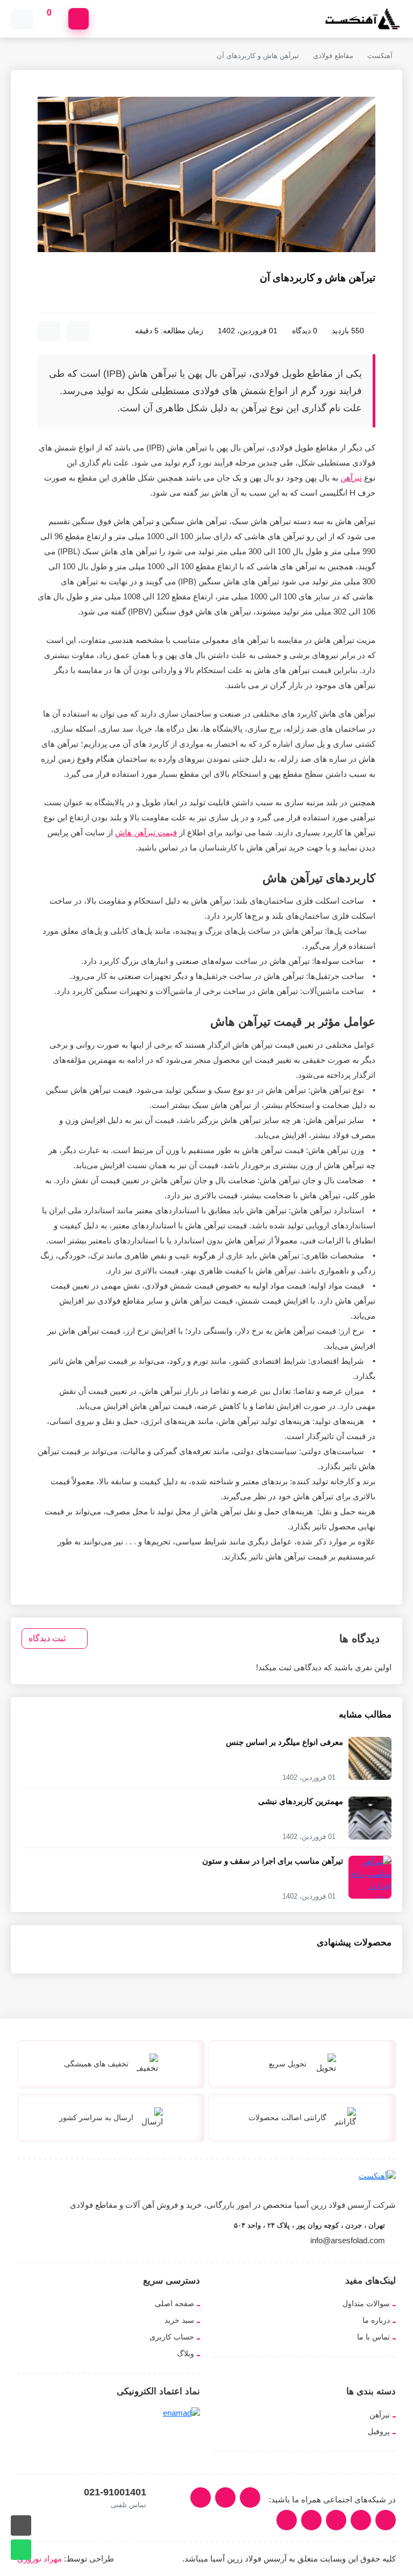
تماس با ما (373, 2337)
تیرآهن (351, 478)
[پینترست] (287, 2520)
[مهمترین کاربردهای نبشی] (370, 1817)
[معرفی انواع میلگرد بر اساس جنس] (370, 1758)
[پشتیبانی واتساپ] (21, 2550)
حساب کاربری (172, 2337)
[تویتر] (201, 2498)
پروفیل (379, 2431)
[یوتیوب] (386, 2520)
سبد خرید (179, 2320)
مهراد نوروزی (40, 2559)
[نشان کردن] (78, 331)
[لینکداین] (225, 2498)
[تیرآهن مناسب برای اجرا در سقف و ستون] (370, 1885)
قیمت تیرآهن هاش (146, 832)
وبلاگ (186, 2353)
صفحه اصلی (175, 2303)
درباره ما (376, 2320)
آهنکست (380, 56)
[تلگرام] (361, 2520)
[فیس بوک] (336, 2520)
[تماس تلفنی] (21, 2525)
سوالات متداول (366, 2303)
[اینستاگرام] (250, 2498)
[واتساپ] (311, 2520)
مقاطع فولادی (333, 56)
